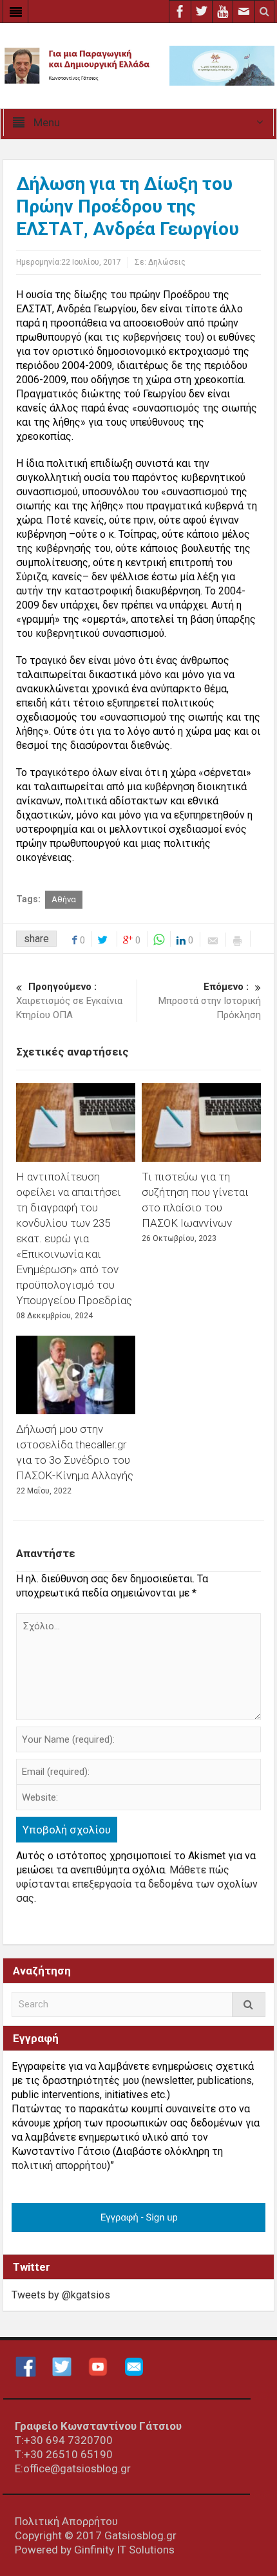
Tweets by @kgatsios (61, 2295)
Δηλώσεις (167, 262)
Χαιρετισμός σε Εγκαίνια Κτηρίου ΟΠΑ (69, 1001)
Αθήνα (64, 899)
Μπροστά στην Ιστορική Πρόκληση (210, 1001)
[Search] (249, 2004)
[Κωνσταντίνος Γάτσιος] (138, 65)
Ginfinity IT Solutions (124, 2550)
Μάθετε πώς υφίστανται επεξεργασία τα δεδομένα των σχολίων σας (137, 1884)
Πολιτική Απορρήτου (66, 2521)
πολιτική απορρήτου (59, 2165)
